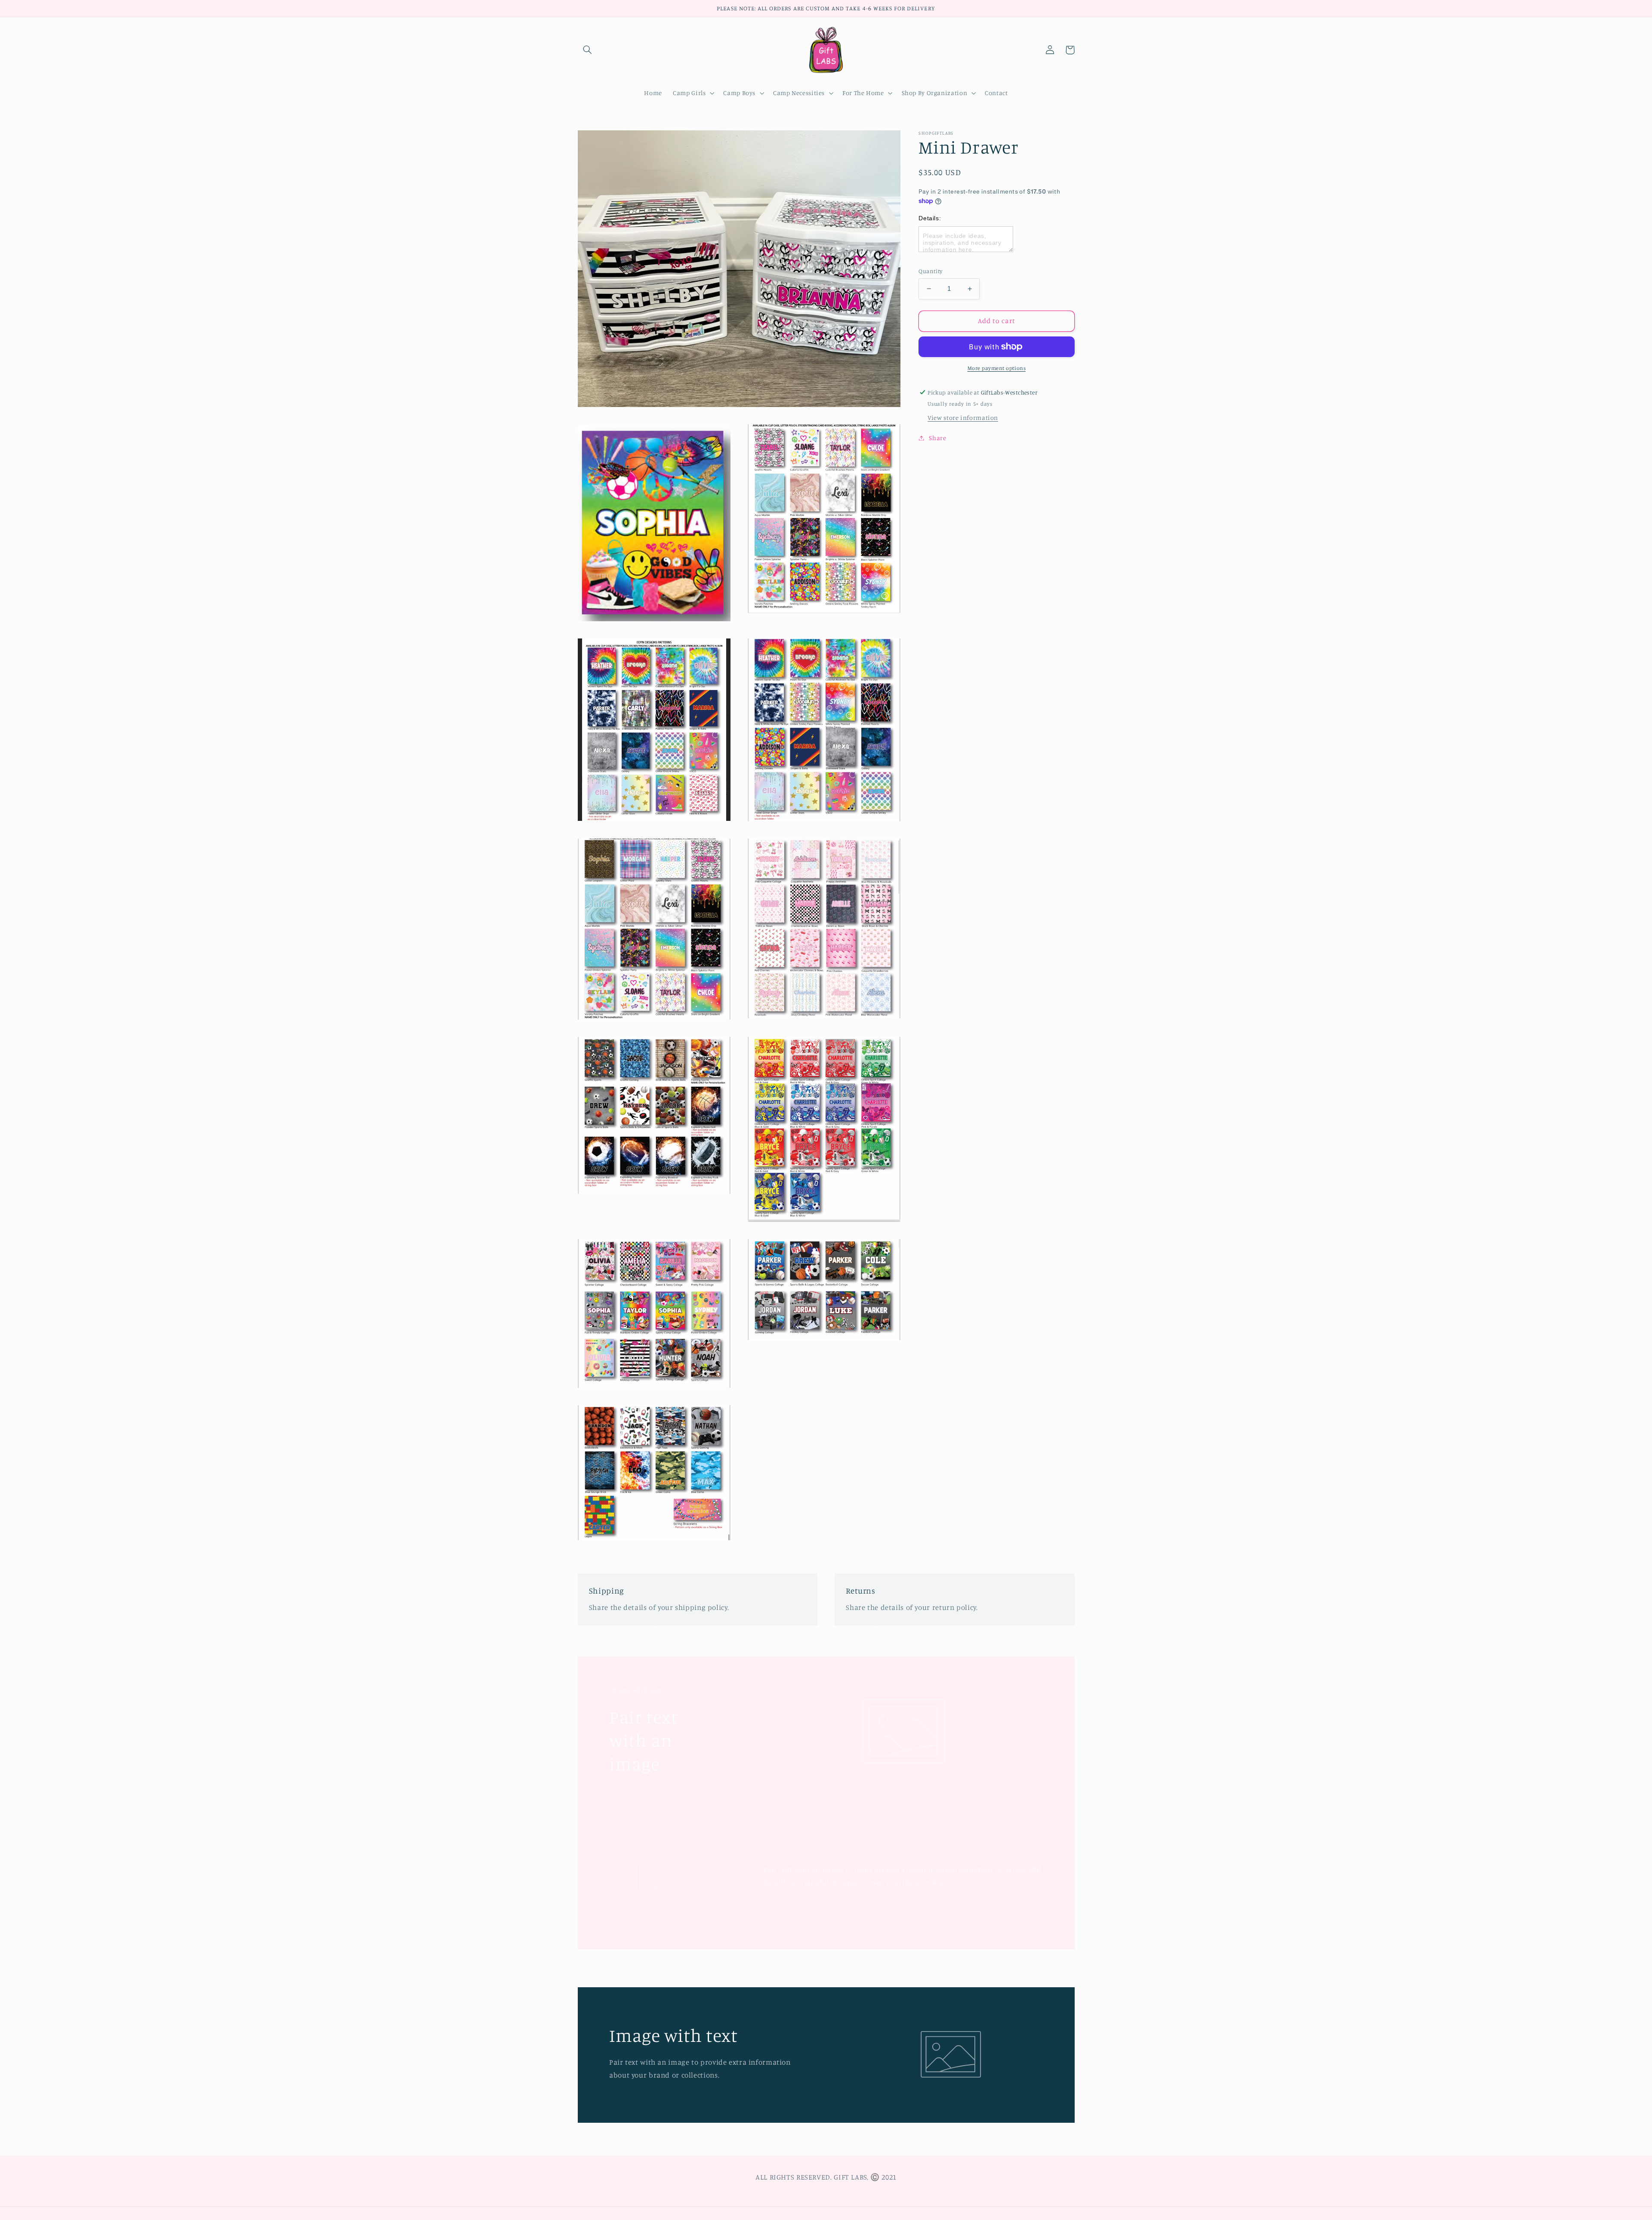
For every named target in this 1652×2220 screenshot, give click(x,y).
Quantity (930, 271)
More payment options (997, 368)
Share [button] (937, 438)
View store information (963, 418)
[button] (588, 50)
